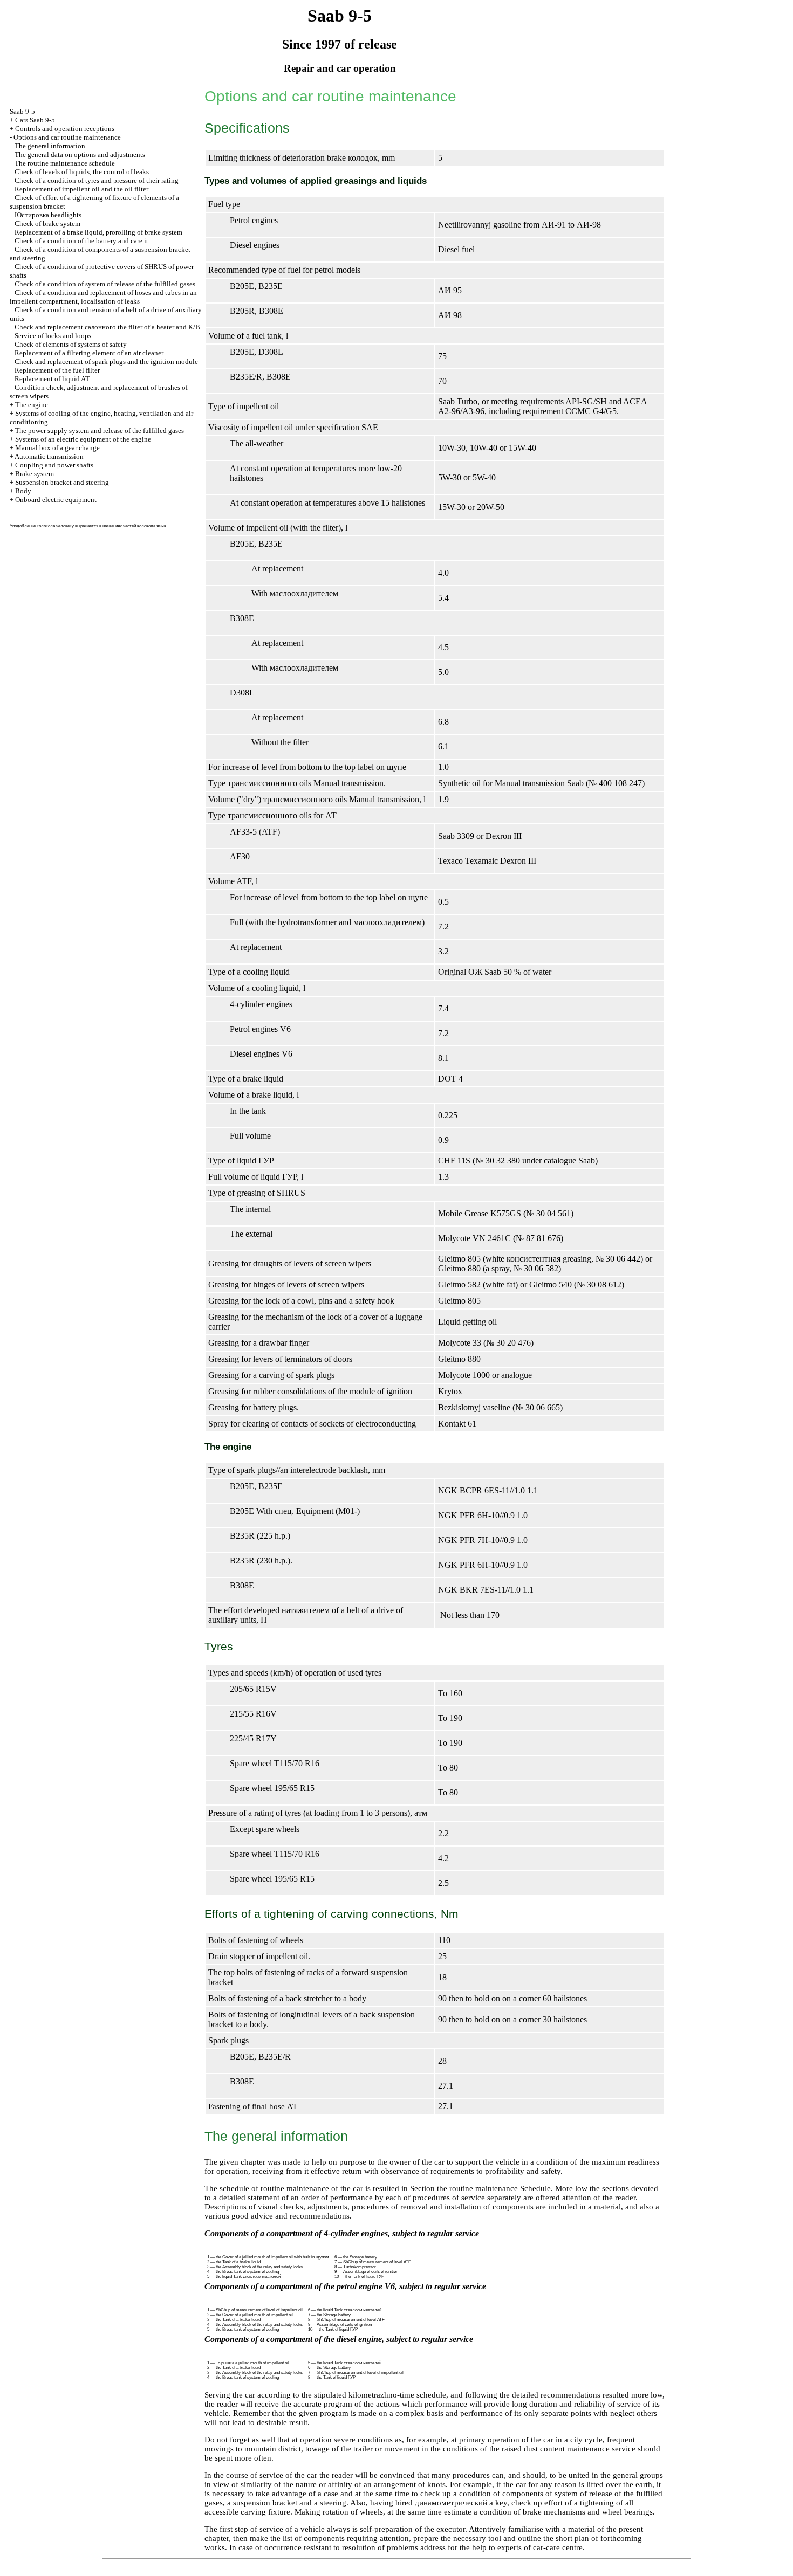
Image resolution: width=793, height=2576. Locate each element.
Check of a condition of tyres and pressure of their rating (97, 180)
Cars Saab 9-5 (35, 120)
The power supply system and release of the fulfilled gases (100, 431)
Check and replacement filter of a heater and (107, 327)
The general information (50, 146)
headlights (48, 215)
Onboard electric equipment (56, 500)
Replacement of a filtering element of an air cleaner (89, 353)
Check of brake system (47, 223)
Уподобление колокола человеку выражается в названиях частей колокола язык (88, 526)
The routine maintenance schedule (65, 163)
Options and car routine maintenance (67, 137)
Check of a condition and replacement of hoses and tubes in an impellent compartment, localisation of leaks (103, 297)
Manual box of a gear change (57, 448)
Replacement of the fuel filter (57, 370)
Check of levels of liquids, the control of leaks (82, 172)
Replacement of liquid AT (52, 379)
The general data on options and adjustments (80, 154)
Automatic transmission (49, 456)
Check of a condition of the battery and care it (81, 241)
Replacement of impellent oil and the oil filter (81, 189)
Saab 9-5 (22, 111)
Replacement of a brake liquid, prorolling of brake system (98, 232)
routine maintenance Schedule (500, 2188)
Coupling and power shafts (54, 465)
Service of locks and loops (53, 336)
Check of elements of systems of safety (71, 344)
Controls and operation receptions (65, 129)
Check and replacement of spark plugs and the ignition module (106, 361)
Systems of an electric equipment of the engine (83, 439)
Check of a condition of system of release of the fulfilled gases (105, 284)
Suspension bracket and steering (62, 482)
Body (23, 491)
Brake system (35, 474)
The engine (32, 405)
